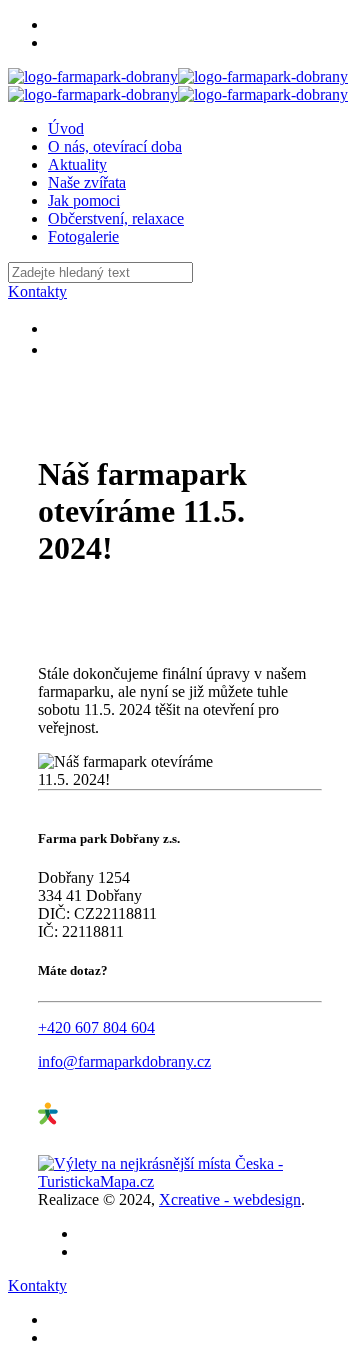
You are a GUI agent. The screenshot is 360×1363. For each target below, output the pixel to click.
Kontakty (37, 291)
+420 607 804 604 (96, 1027)
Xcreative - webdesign (230, 1199)
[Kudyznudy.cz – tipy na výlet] (113, 1145)
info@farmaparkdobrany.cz (124, 1061)
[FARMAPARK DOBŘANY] (178, 85)
